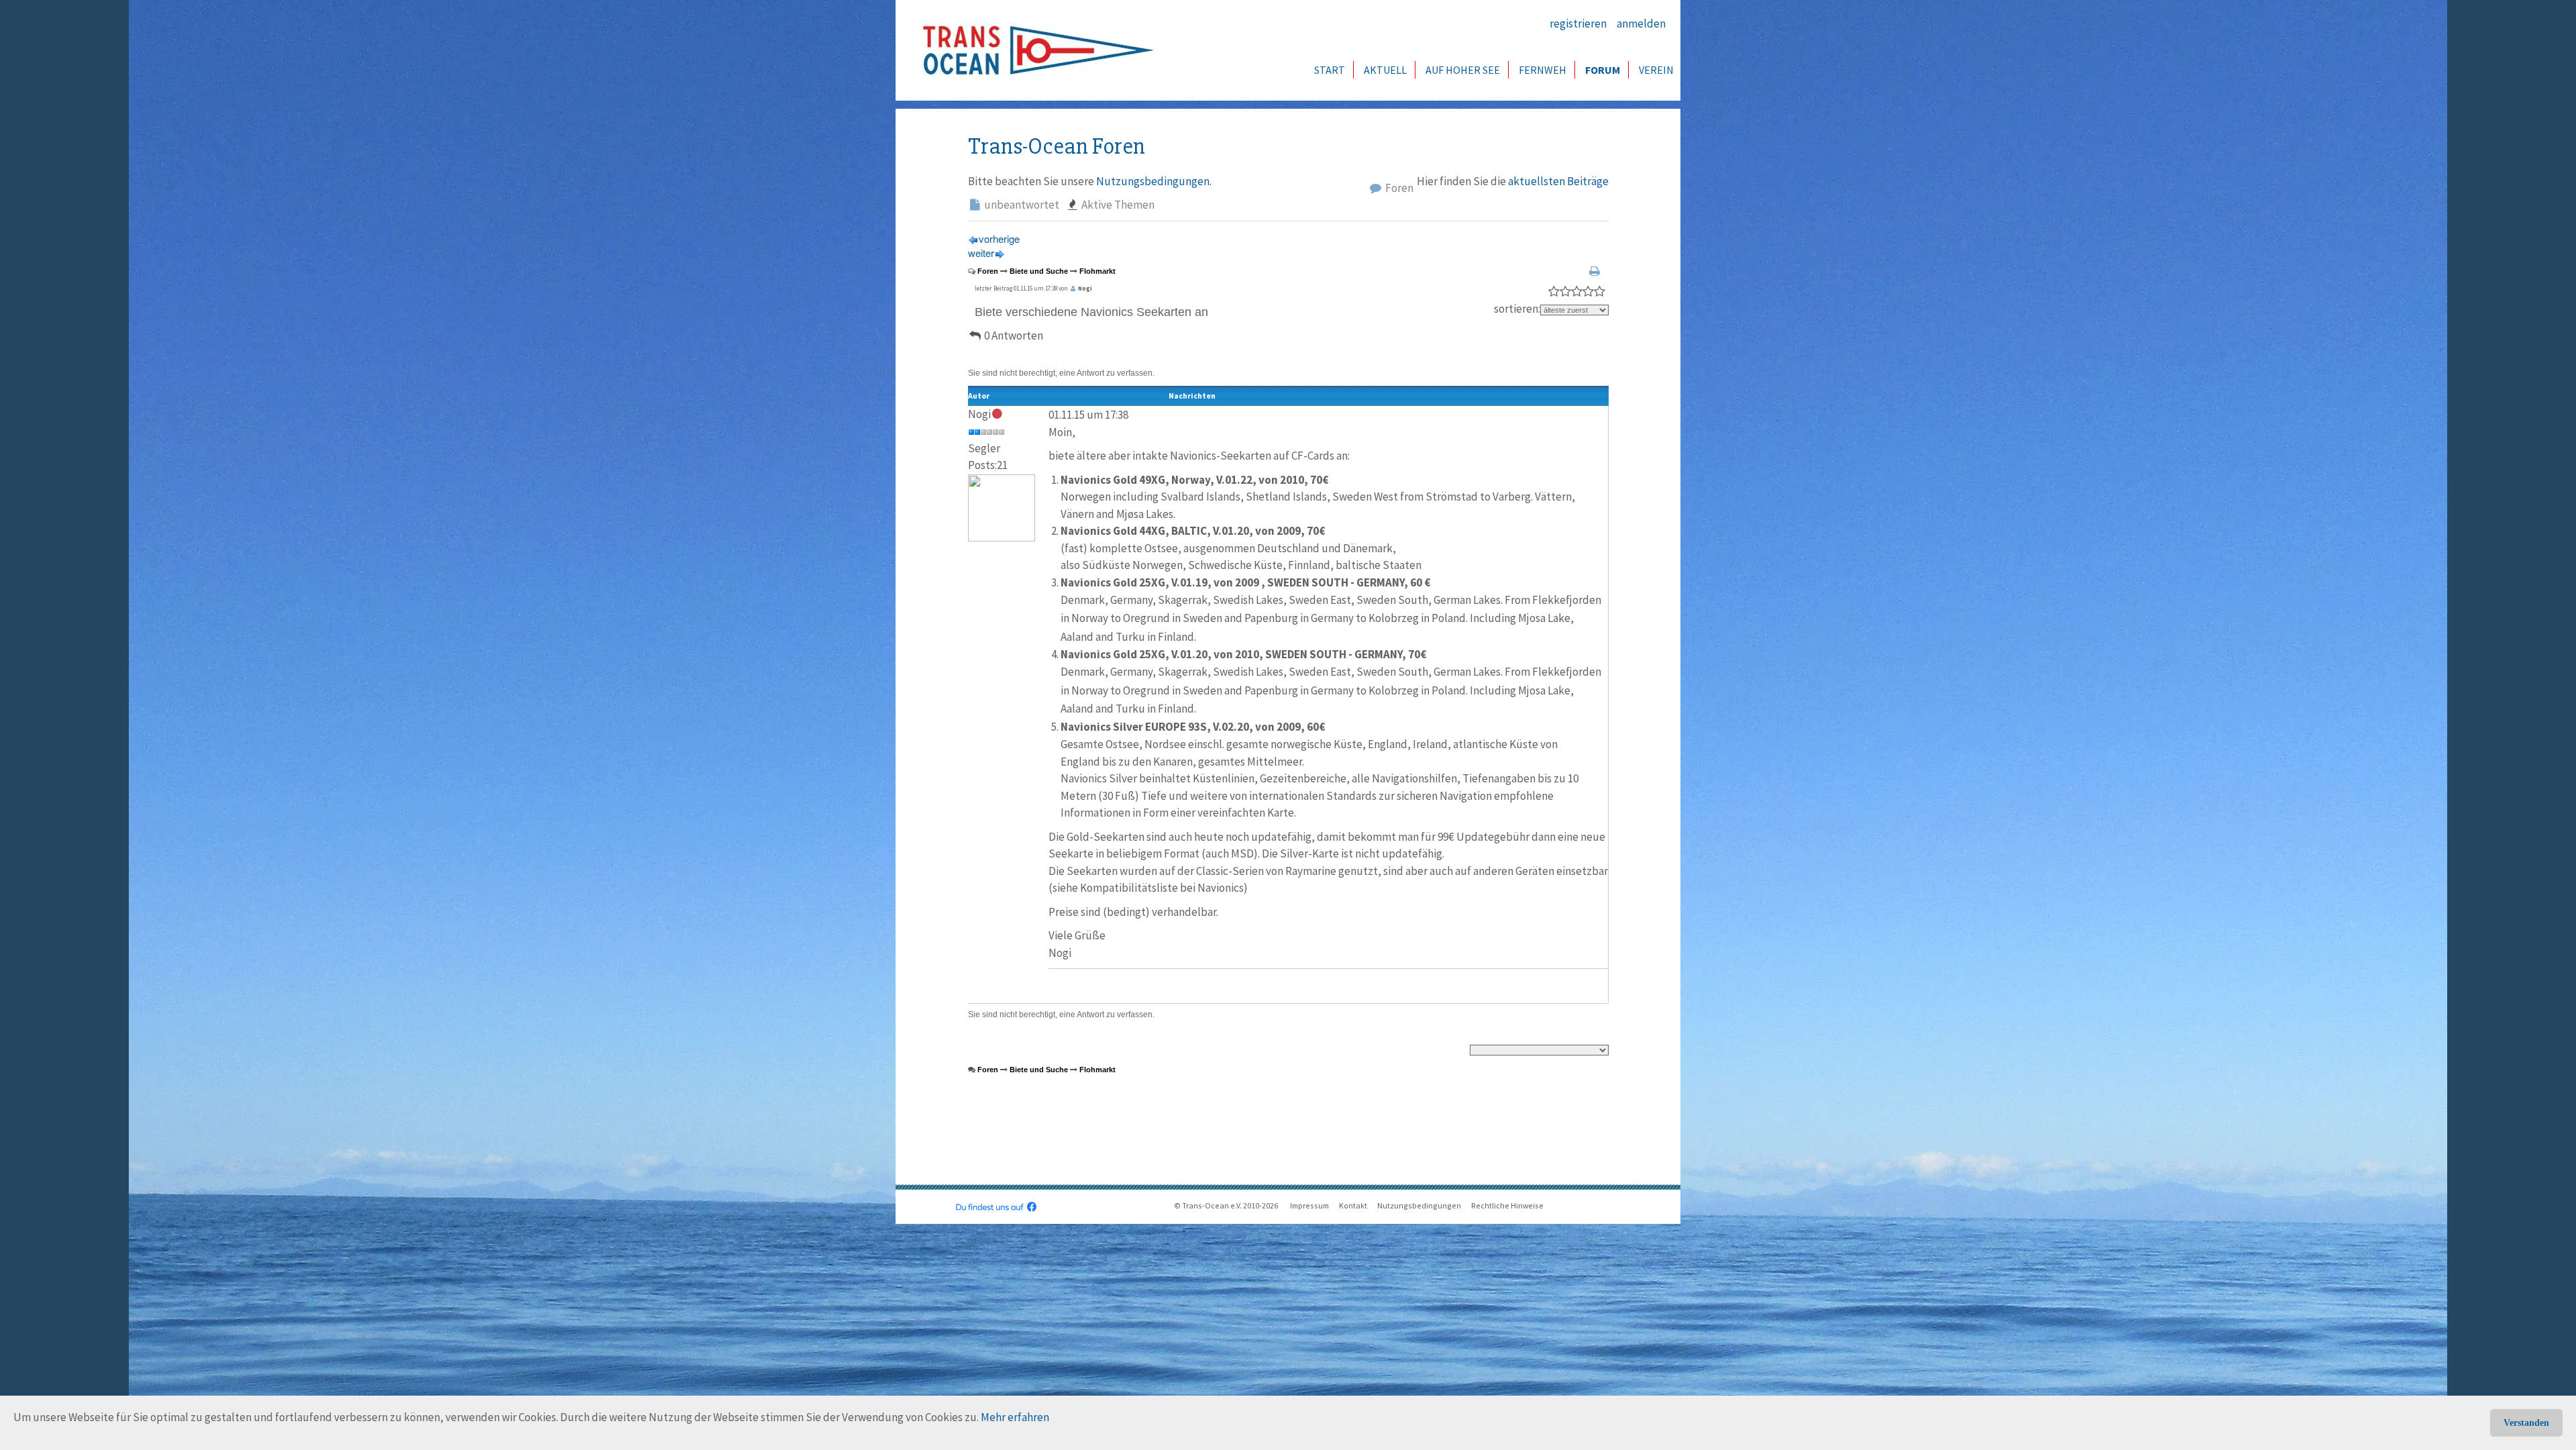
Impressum (1309, 1205)
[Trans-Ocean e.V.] (1034, 50)
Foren (1398, 188)
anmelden (1641, 23)
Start (1330, 70)
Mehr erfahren (1015, 1417)
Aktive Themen (1117, 205)
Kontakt (1353, 1205)
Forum (1603, 70)
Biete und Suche (1039, 271)
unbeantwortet (1021, 205)
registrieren (1578, 23)
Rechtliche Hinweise (1507, 1205)
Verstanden (2526, 1423)
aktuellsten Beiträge (1558, 181)
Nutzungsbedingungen (1153, 181)
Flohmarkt (1097, 271)
